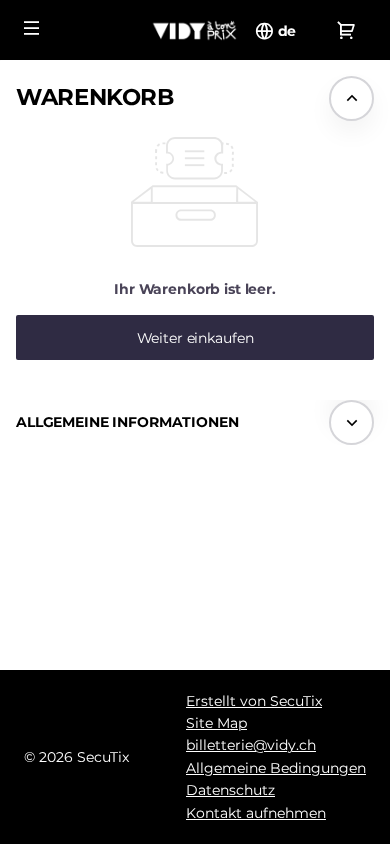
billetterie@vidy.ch (251, 745)
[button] (32, 28)
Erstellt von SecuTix (254, 701)
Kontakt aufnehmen (256, 813)
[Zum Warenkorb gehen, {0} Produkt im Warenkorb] (346, 30)
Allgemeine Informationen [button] (127, 422)
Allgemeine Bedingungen (276, 768)
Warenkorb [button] (95, 97)
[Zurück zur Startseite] (195, 30)
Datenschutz (230, 790)
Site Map (216, 723)
